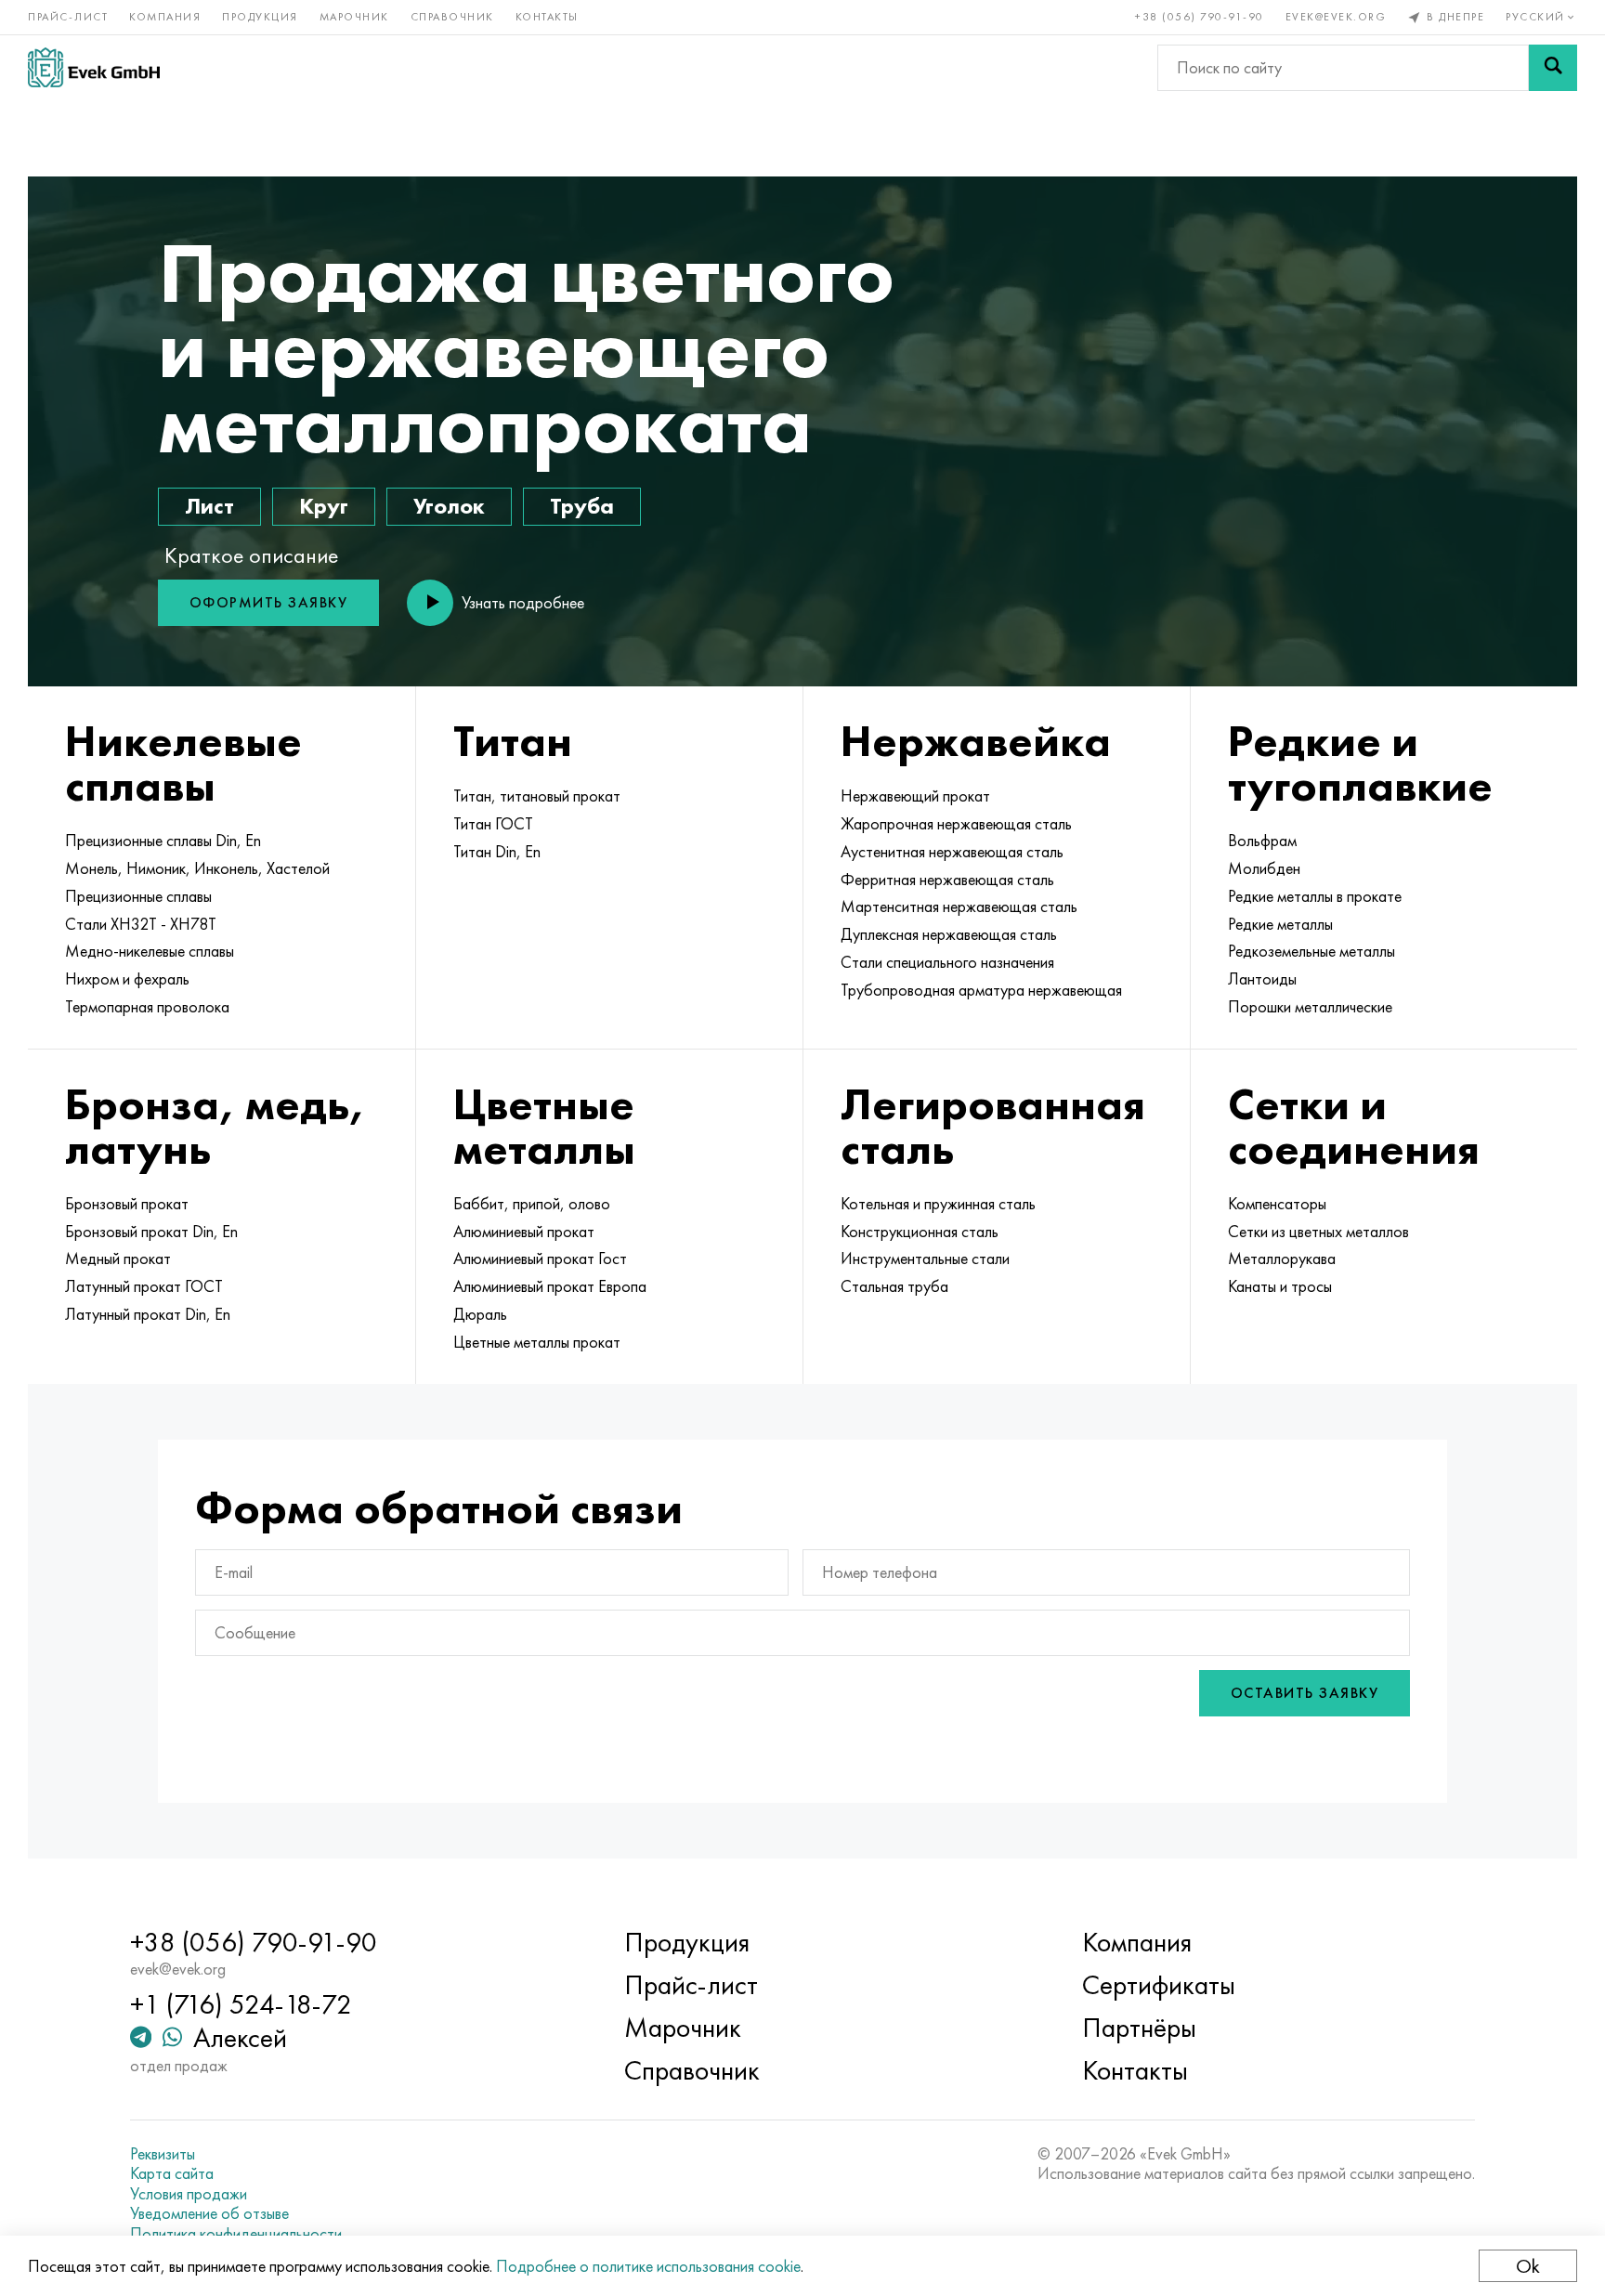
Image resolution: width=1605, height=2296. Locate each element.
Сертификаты (1159, 1985)
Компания (165, 17)
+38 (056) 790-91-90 (1200, 17)
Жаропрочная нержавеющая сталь (956, 824)
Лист (209, 506)
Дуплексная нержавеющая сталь (949, 934)
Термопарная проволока (147, 1007)
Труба (582, 506)
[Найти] (1553, 68)
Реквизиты (163, 2154)
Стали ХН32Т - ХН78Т (141, 924)
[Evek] (94, 67)
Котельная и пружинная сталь (938, 1204)
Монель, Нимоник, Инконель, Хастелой (197, 868)
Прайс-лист (68, 17)
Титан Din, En (497, 852)
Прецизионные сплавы (138, 896)
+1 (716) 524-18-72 (241, 2004)
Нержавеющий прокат (915, 796)
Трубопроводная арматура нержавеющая (981, 990)
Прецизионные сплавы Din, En (163, 841)
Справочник (452, 17)
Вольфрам (1262, 841)
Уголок (449, 506)
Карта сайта (172, 2173)
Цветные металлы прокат (537, 1342)
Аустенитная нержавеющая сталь (952, 852)
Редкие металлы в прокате (1315, 896)
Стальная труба (894, 1286)
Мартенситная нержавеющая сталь (959, 907)
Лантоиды (1262, 979)
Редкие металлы (1280, 924)
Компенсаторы (1277, 1204)
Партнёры (1139, 2028)
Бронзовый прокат (127, 1204)
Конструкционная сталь (920, 1232)
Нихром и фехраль (127, 979)
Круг (324, 506)
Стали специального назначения (947, 962)
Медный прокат (118, 1259)
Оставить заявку (1305, 1693)
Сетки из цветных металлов (1318, 1232)
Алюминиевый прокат (524, 1232)
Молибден (1264, 868)
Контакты (547, 17)
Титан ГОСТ (493, 824)
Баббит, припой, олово (532, 1204)
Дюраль (480, 1314)
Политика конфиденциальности (236, 2234)
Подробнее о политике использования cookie (648, 2266)
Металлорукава (1282, 1259)
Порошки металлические (1310, 1007)
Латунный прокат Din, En (148, 1314)
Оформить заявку (269, 602)
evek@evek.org (1336, 17)
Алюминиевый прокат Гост (540, 1259)
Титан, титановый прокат (537, 796)
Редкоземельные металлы (1311, 951)
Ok (1528, 2266)
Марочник (354, 17)
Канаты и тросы (1280, 1286)
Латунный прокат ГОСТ (144, 1286)
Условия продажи (189, 2194)
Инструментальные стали (925, 1259)
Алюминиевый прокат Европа (550, 1286)
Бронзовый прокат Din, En (151, 1232)
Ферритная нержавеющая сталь (947, 880)
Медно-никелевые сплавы (150, 951)
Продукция (260, 17)
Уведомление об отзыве (209, 2213)
